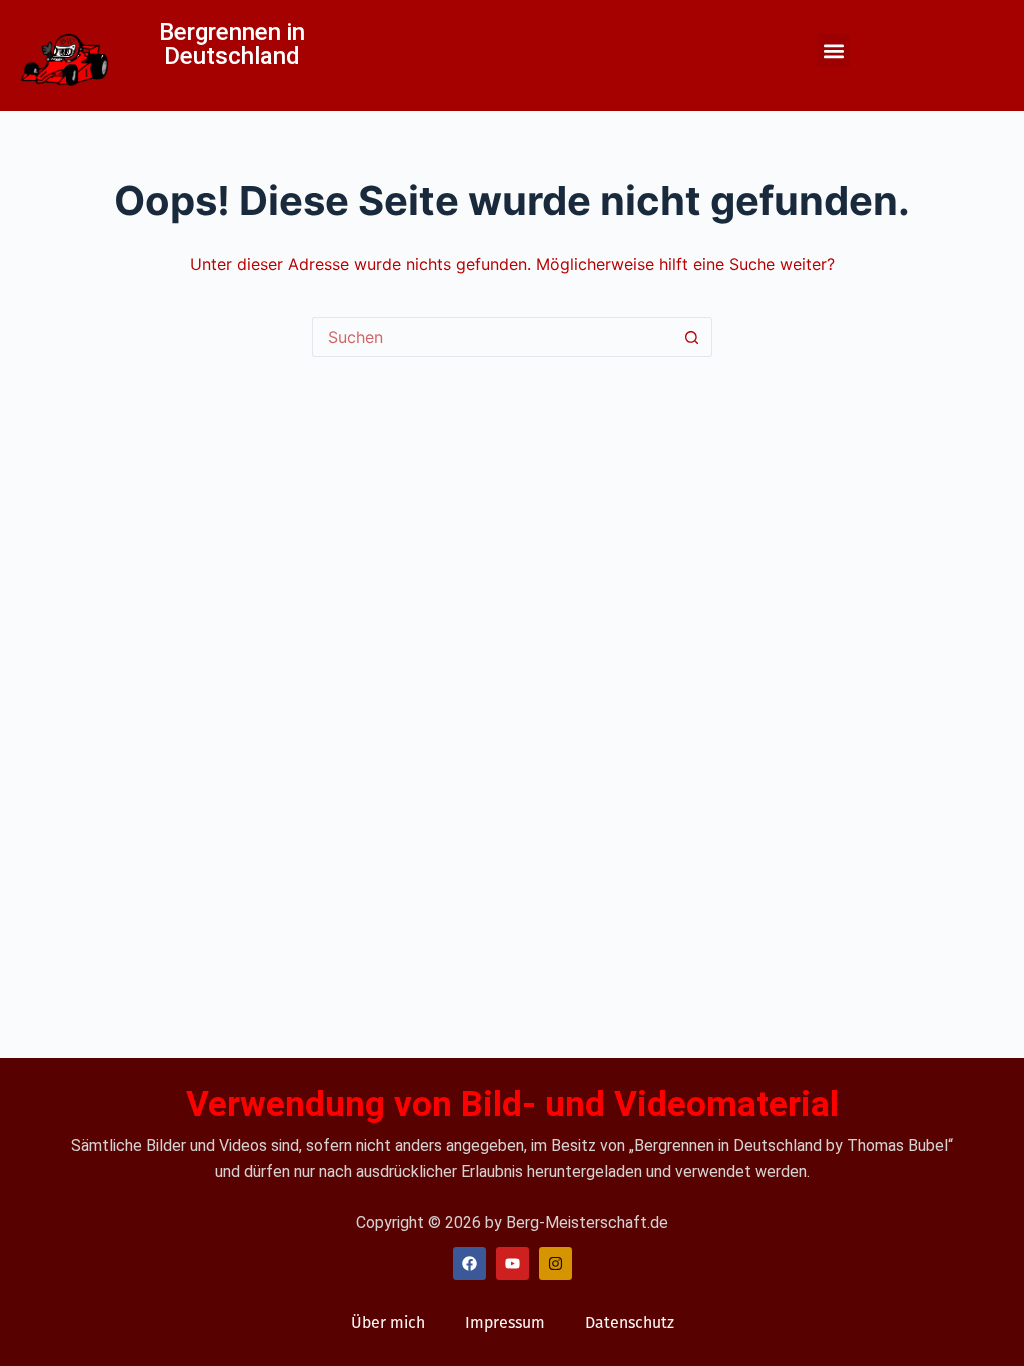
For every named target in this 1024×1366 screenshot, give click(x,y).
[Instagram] (555, 1263)
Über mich (388, 1322)
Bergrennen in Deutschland (232, 44)
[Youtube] (512, 1263)
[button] (833, 50)
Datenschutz (629, 1322)
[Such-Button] (692, 337)
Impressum (505, 1322)
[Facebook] (469, 1263)
